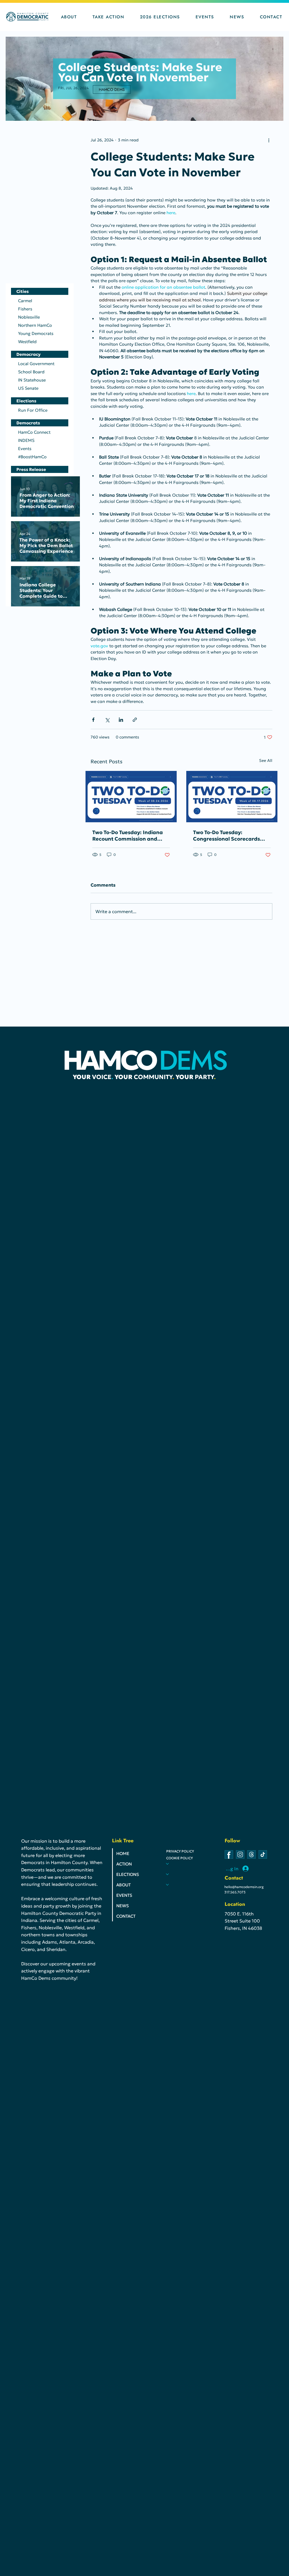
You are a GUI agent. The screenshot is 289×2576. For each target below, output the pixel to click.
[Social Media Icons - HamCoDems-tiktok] (263, 1854)
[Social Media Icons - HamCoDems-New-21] (229, 1854)
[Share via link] (135, 720)
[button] (69, 17)
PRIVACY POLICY (180, 1851)
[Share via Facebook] (93, 720)
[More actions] (269, 140)
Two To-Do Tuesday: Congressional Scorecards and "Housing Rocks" (226, 836)
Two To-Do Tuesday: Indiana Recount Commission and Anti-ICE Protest (128, 836)
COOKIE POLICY (179, 1858)
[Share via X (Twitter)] (107, 720)
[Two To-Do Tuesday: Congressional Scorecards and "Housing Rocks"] (232, 797)
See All (266, 760)
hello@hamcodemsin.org (244, 1887)
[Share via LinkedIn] (121, 720)
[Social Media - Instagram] (240, 1854)
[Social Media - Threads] (251, 1854)
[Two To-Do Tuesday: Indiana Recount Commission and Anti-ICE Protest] (131, 797)
